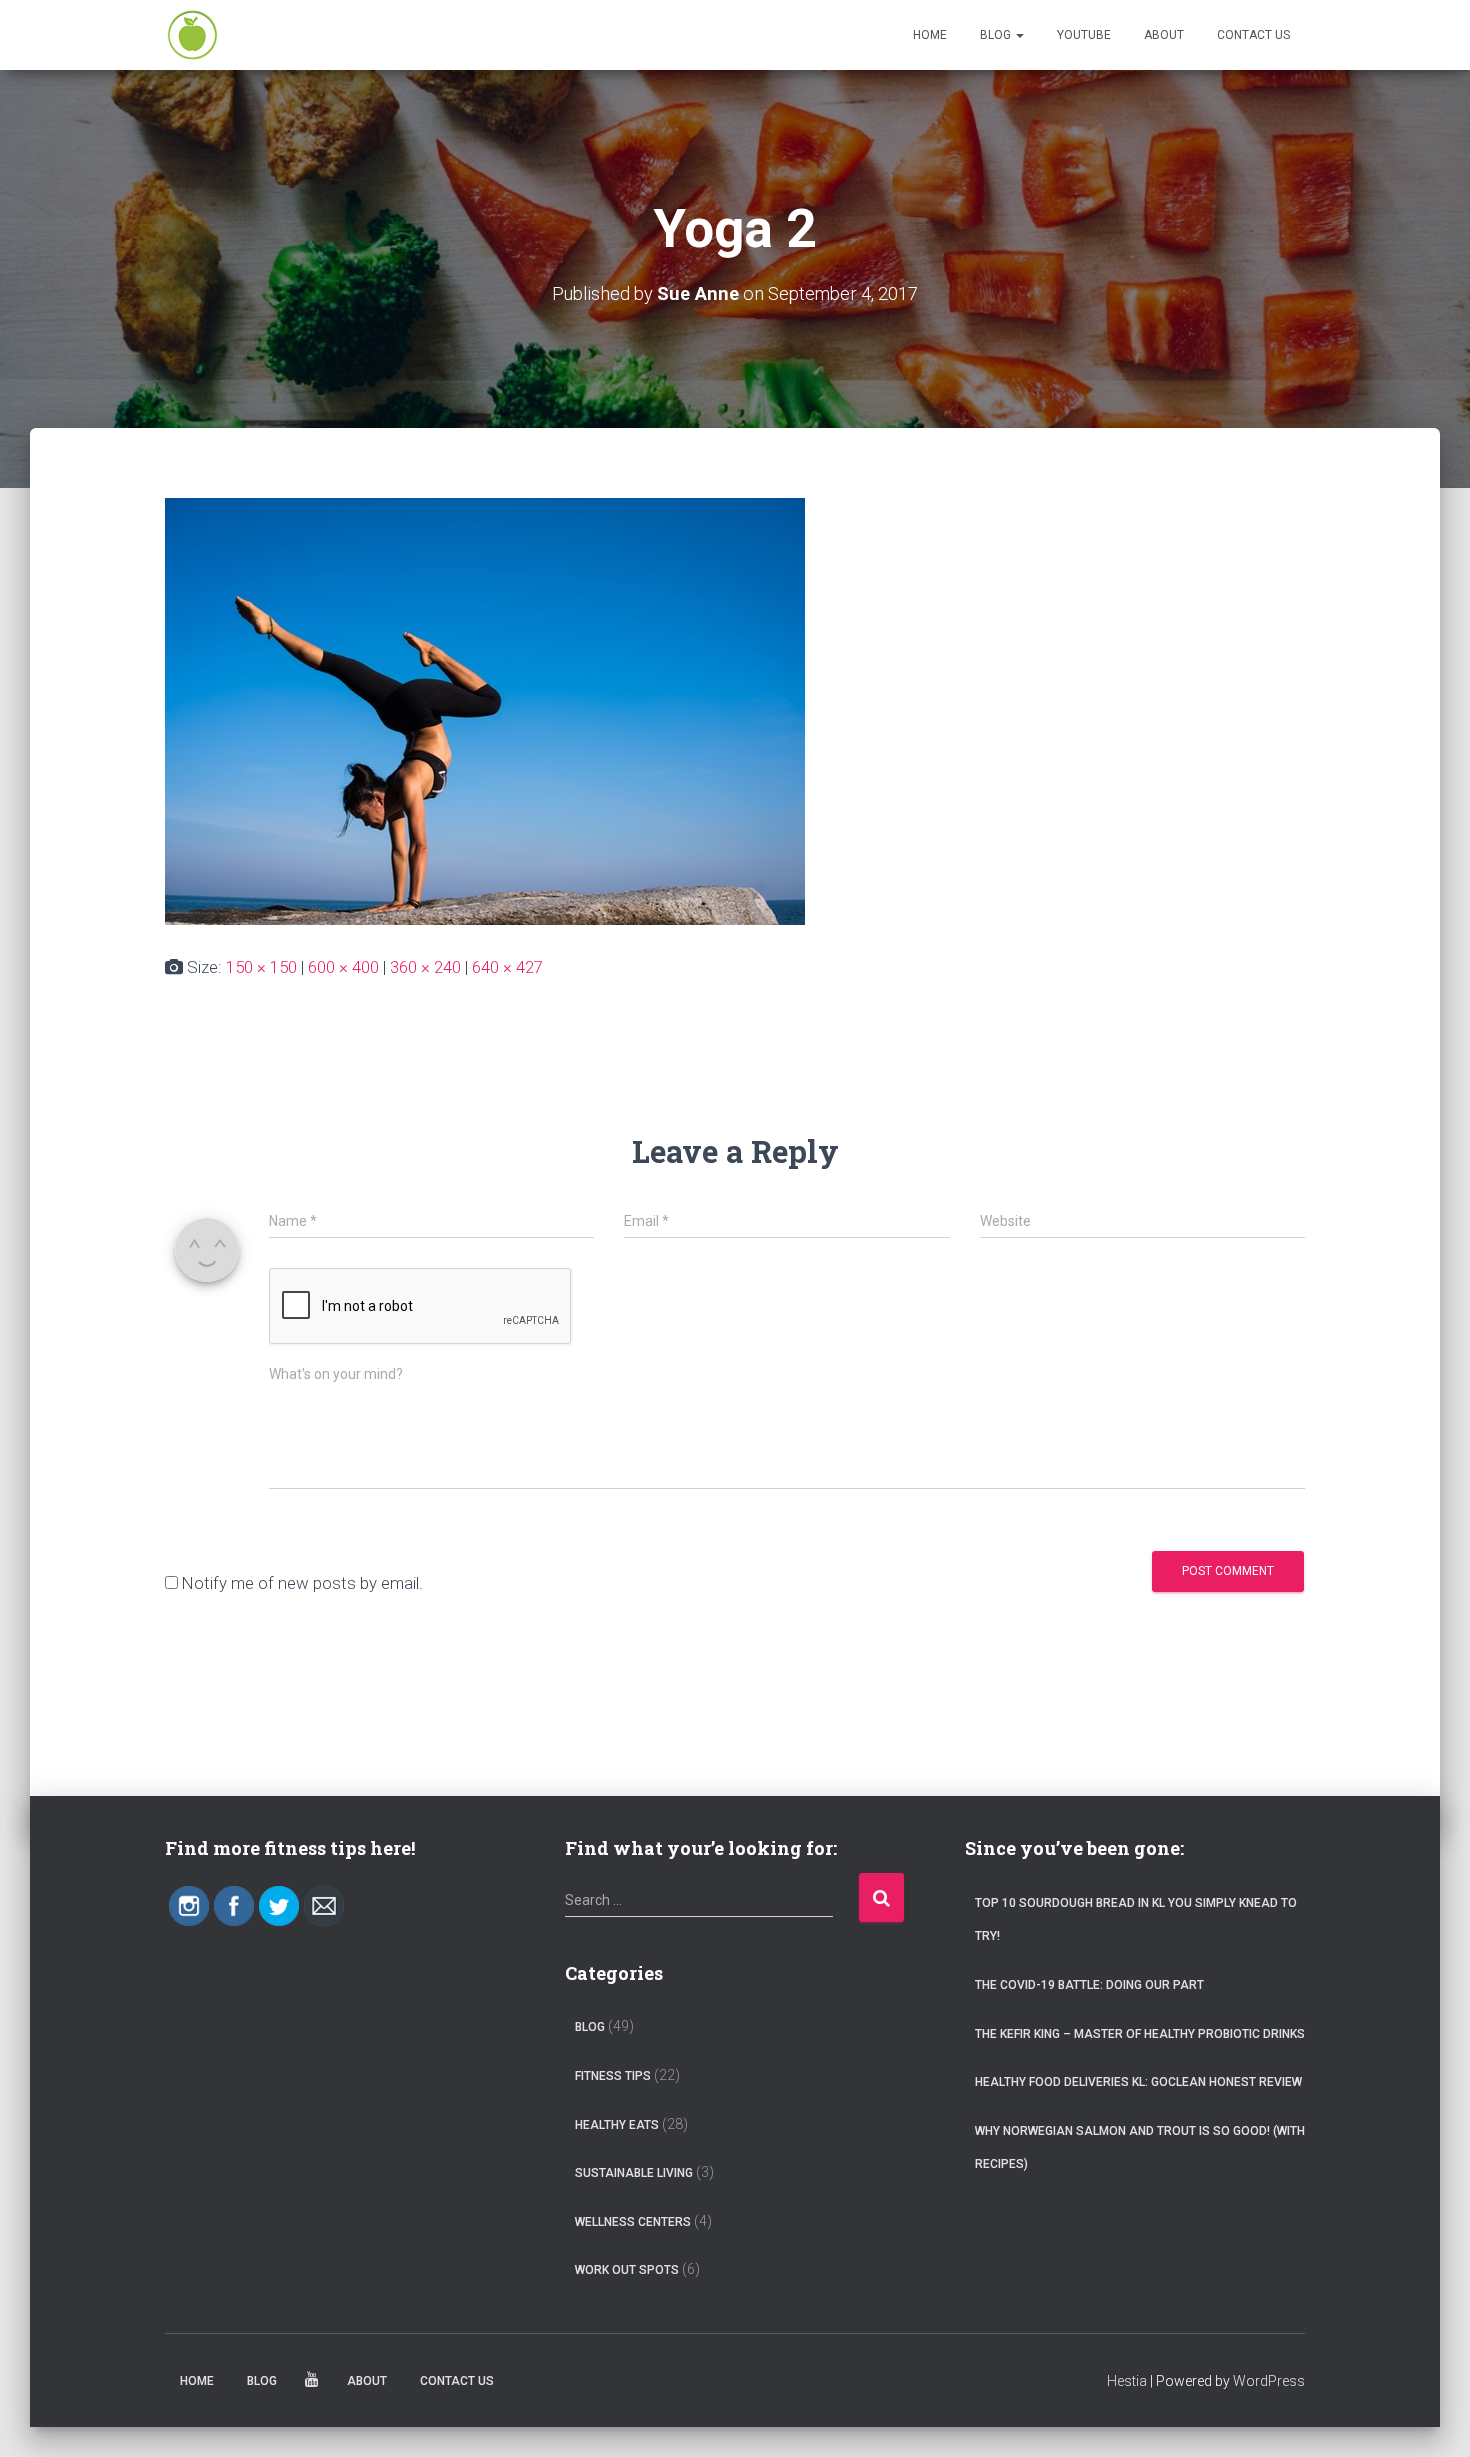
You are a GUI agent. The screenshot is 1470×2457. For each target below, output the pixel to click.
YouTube (1084, 35)
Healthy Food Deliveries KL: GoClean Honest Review (1138, 2082)
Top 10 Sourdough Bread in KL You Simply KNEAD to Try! (1136, 1920)
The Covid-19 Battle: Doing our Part (1089, 1985)
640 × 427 (507, 967)
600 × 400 (343, 967)
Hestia (1127, 2381)
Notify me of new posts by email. (302, 1583)
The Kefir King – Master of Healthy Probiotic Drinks (1140, 2034)
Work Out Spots (627, 2270)
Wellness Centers (633, 2222)
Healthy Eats (617, 2125)
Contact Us (1253, 35)
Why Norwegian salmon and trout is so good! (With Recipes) (1140, 2148)
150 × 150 (261, 967)
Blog (997, 35)
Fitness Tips (613, 2076)
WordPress (1269, 2381)
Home (930, 35)
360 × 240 (425, 967)
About (1164, 35)
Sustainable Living (634, 2173)
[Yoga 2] (485, 710)
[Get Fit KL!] (192, 35)
